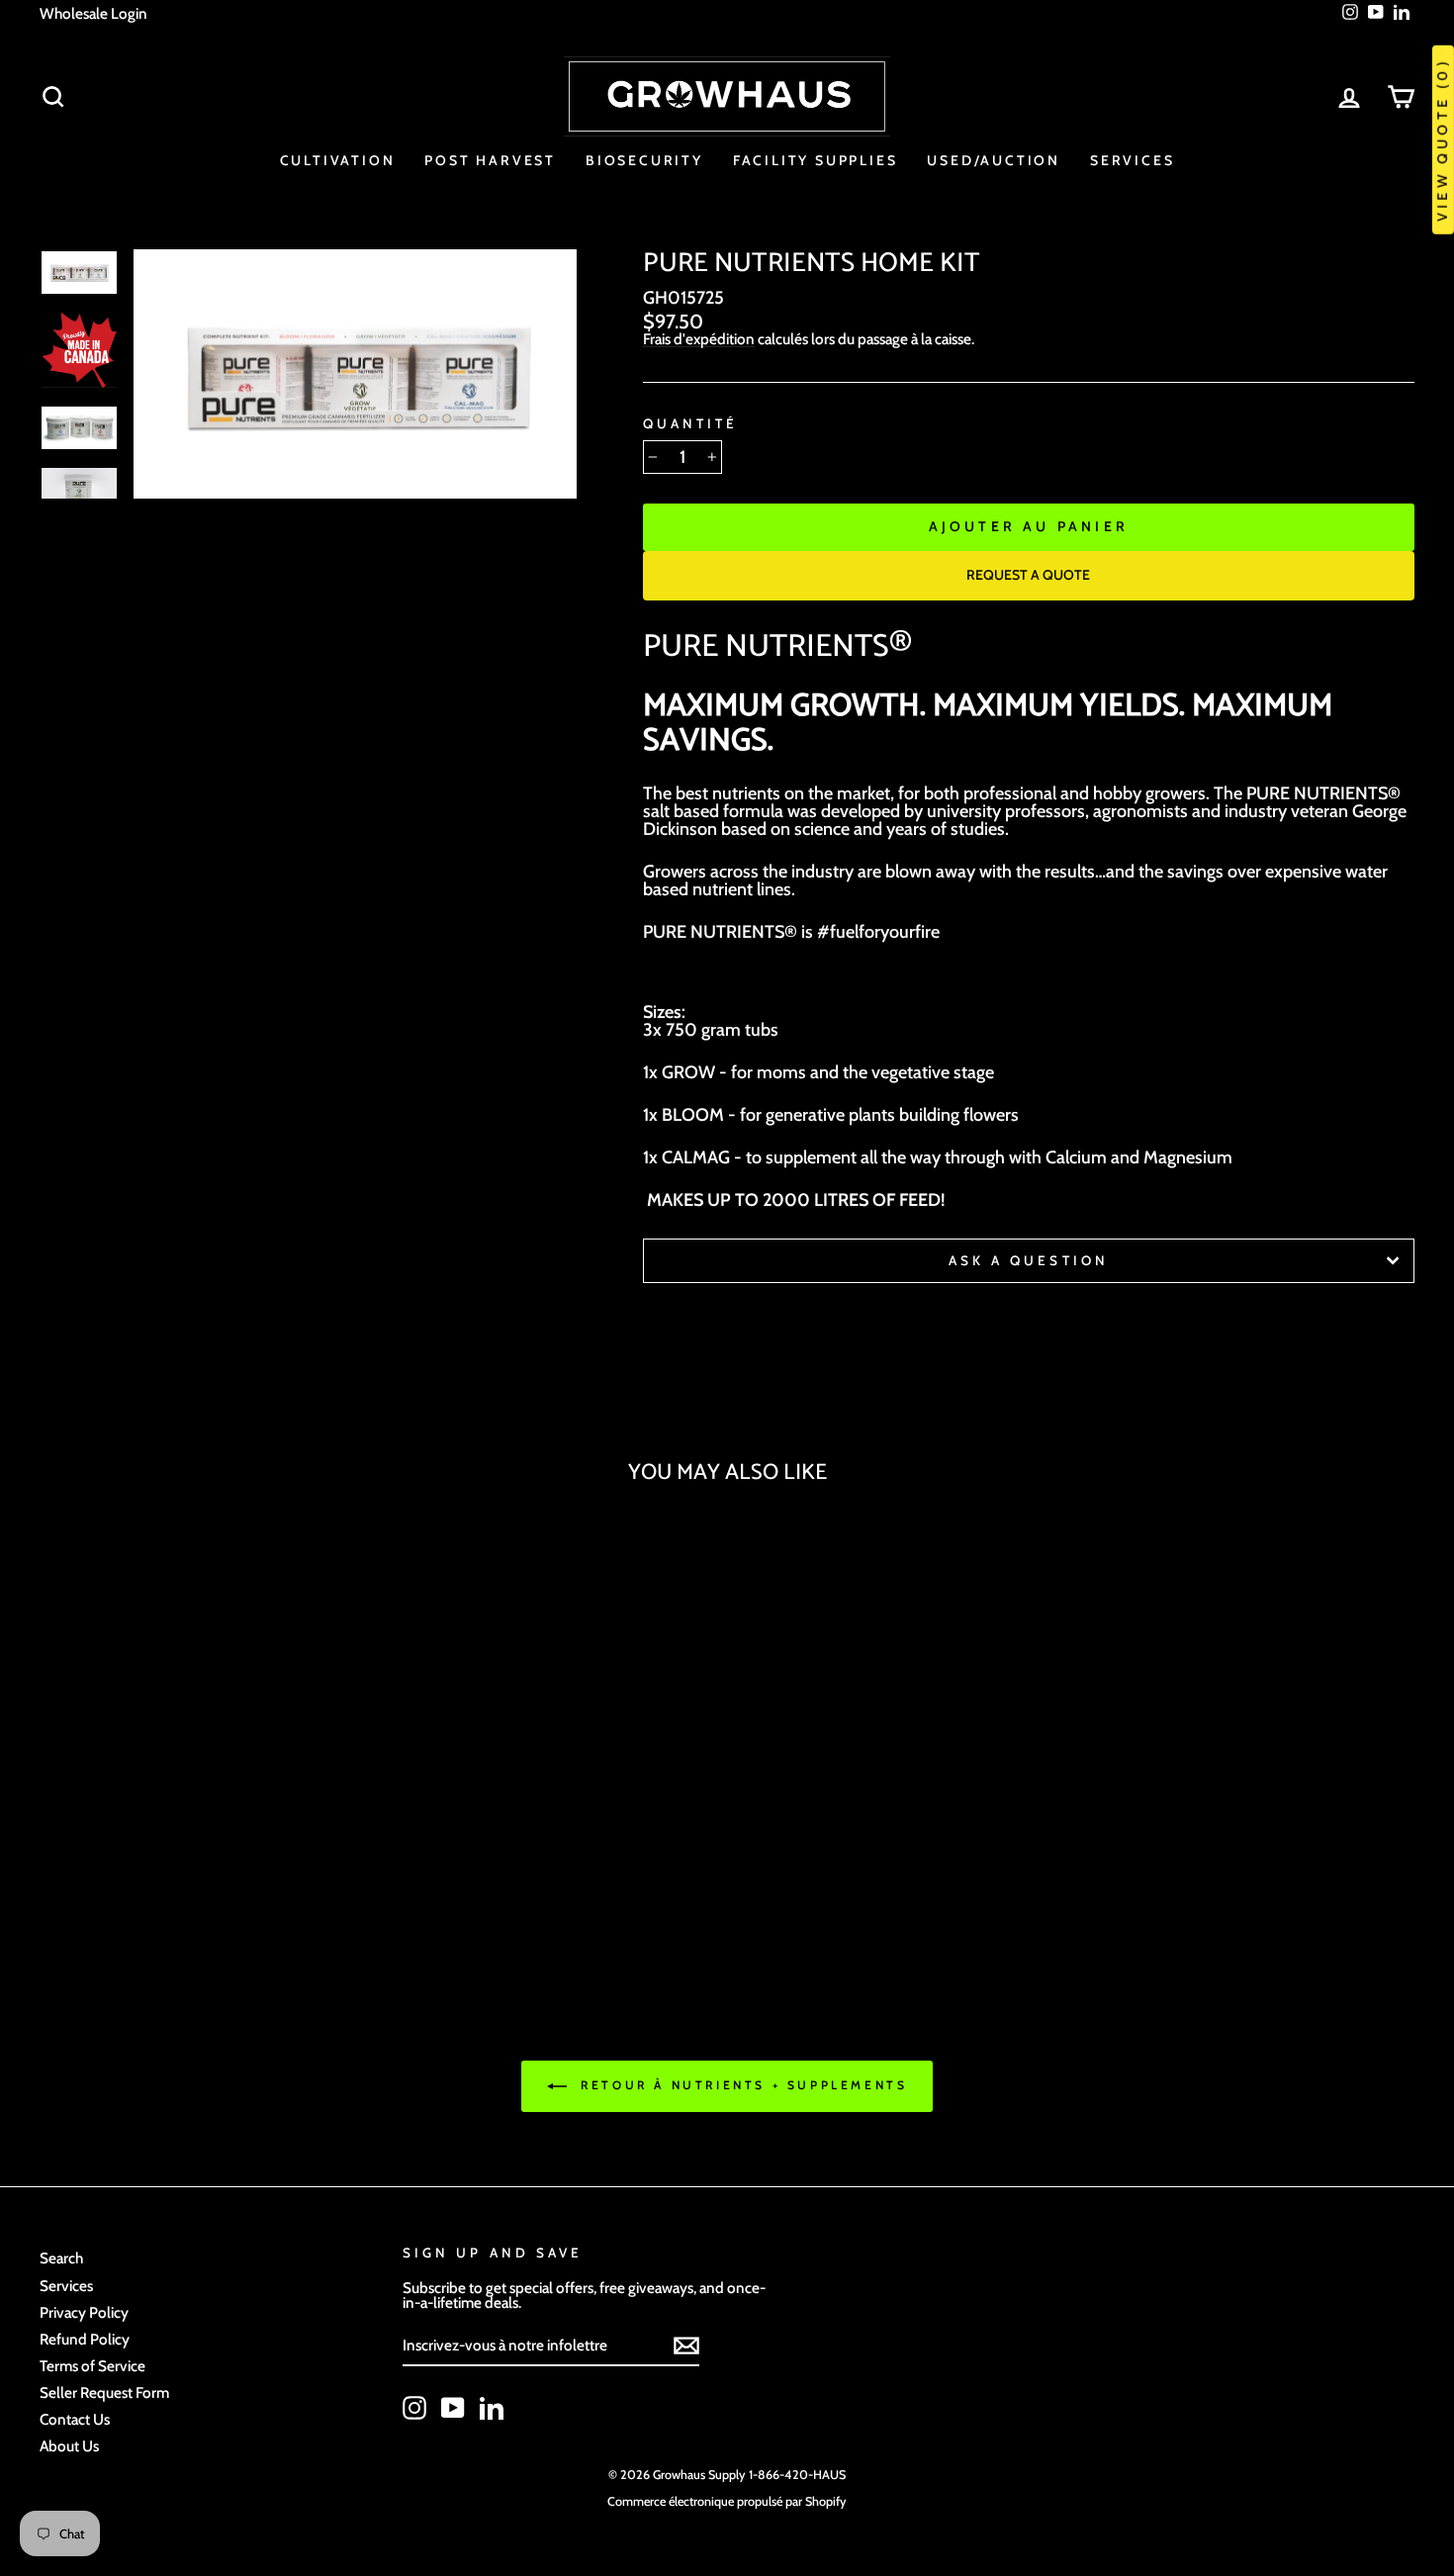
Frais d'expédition (699, 339)
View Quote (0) (1442, 140)
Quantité (690, 424)
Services (1132, 160)
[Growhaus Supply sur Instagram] (414, 2408)
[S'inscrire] (686, 2346)
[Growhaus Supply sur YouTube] (453, 2408)
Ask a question (1029, 1260)
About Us (69, 2446)
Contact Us (75, 2419)
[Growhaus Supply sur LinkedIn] (492, 2408)
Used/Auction (994, 160)
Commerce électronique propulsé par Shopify (727, 2501)
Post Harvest (490, 160)
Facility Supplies (816, 160)
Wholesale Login (93, 13)
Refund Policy (85, 2339)
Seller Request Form (104, 2392)
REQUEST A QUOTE (1028, 575)
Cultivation (338, 160)
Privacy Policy (84, 2312)
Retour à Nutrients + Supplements (741, 2085)
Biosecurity (644, 160)
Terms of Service (92, 2366)
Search (61, 2258)
